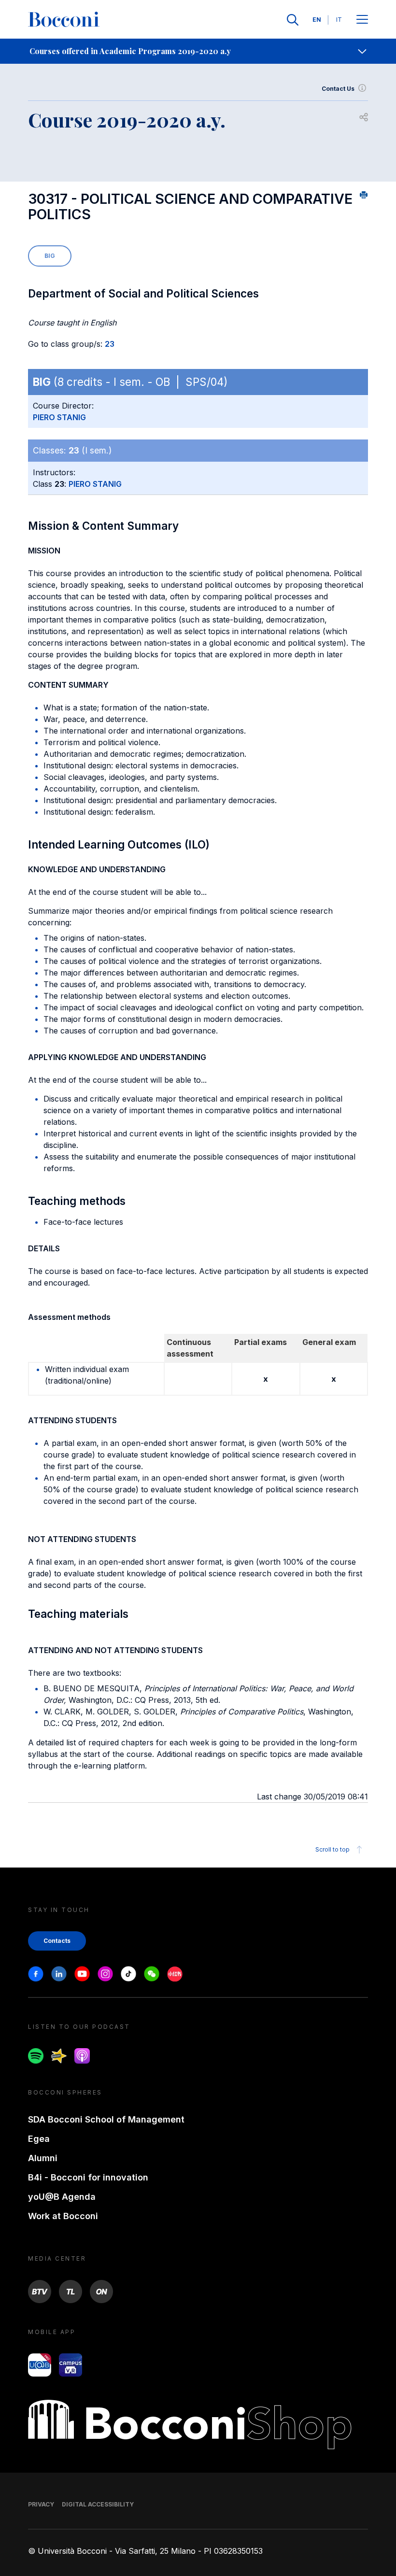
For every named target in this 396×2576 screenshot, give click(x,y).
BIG (50, 256)
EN (317, 20)
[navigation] (198, 51)
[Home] (64, 20)
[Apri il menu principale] (362, 20)
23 (110, 344)
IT (339, 20)
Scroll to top (332, 1849)
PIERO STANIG (59, 417)
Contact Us (338, 89)
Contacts (57, 1941)
